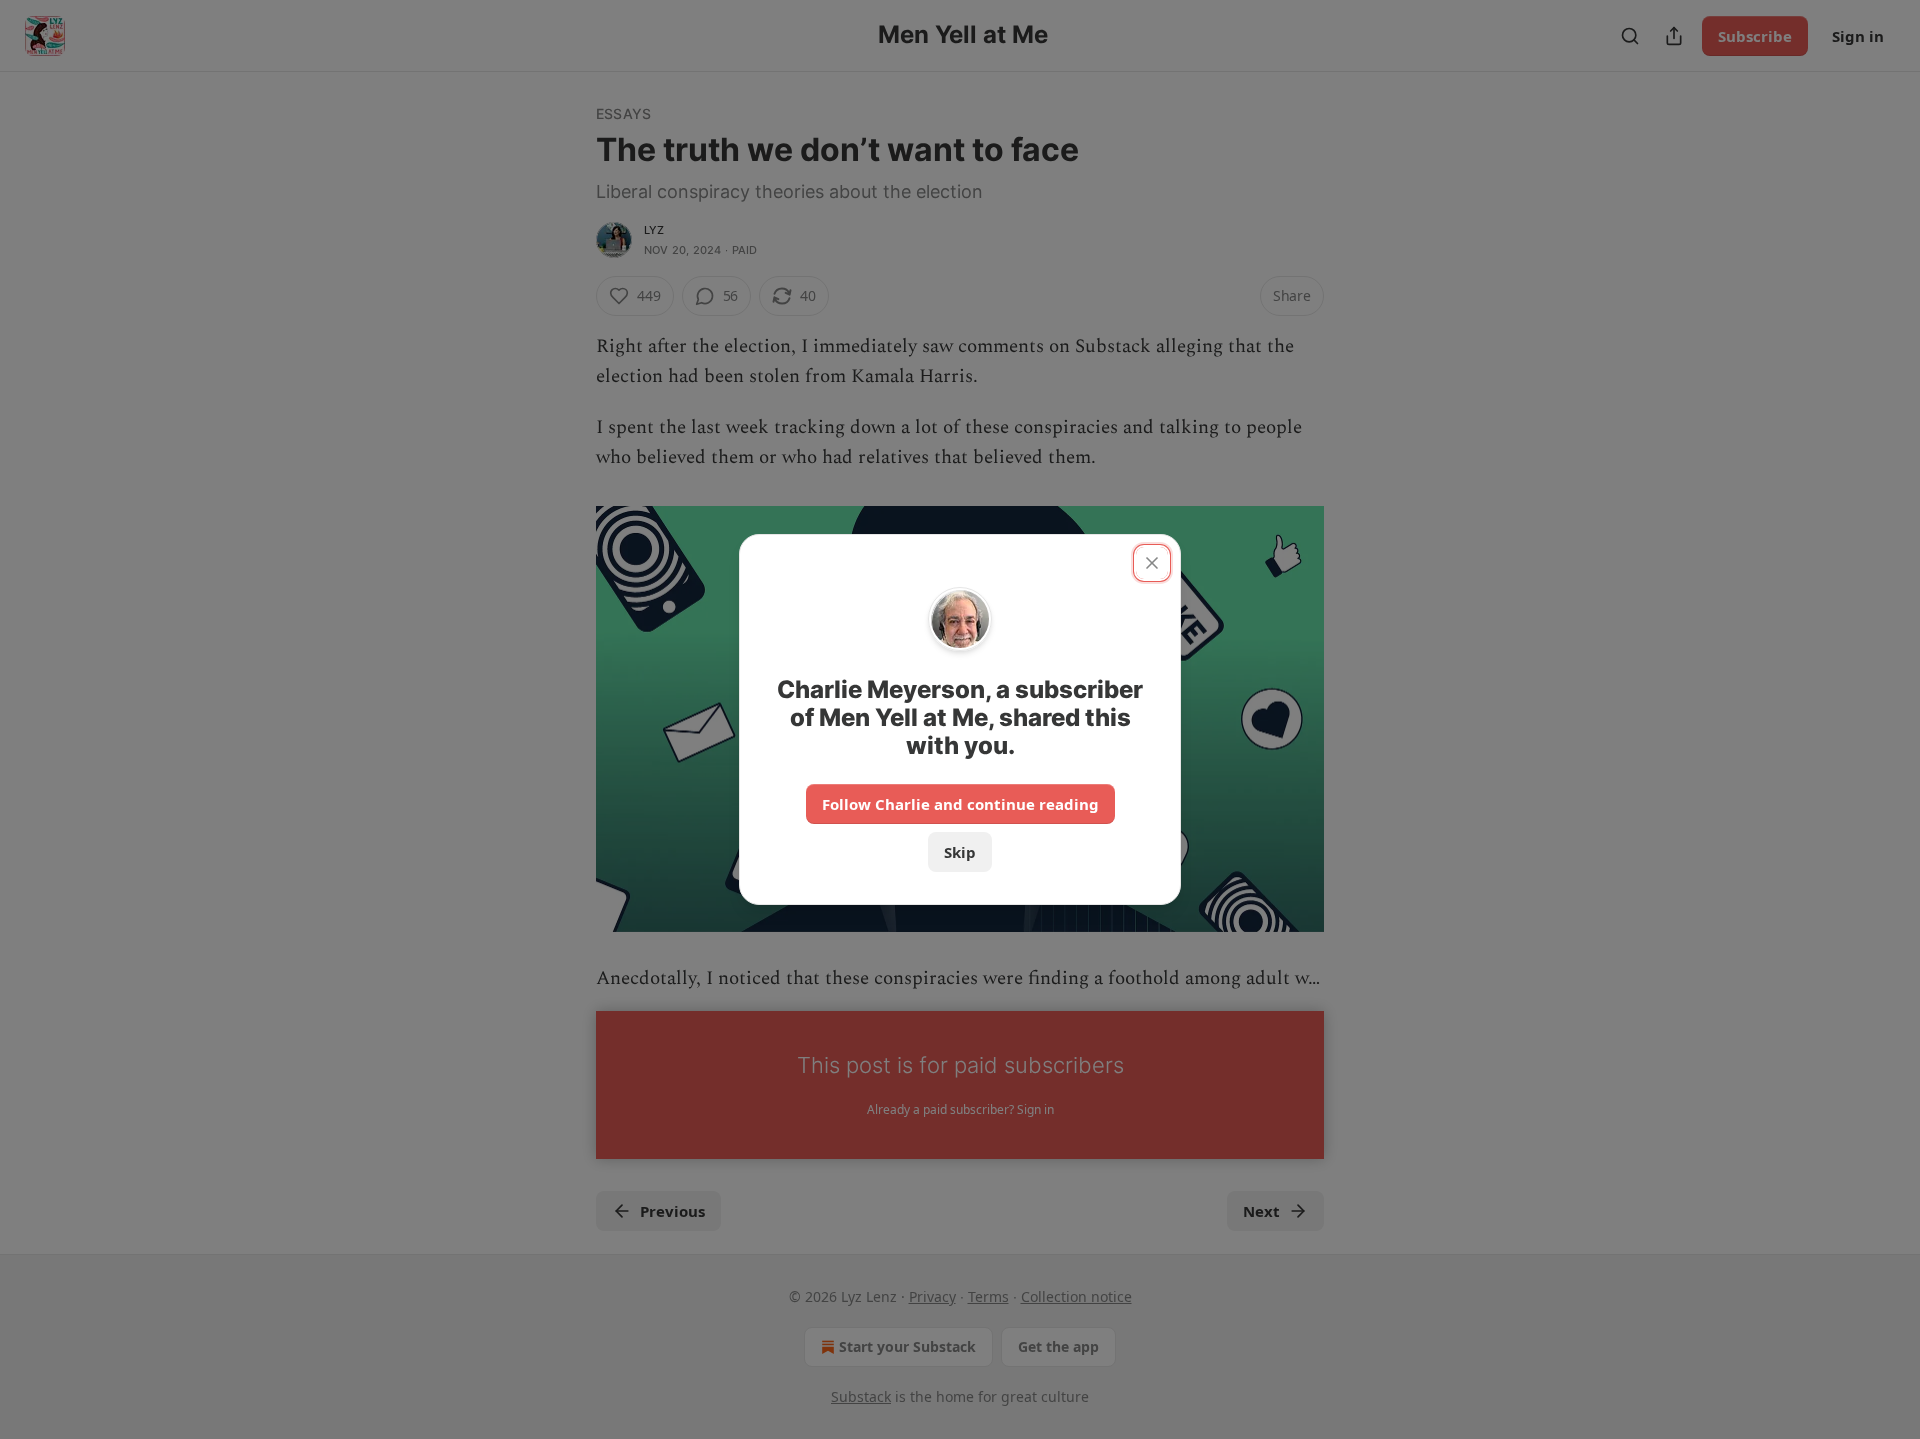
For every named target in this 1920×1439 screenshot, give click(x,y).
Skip (960, 852)
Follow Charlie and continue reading (960, 804)
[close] (1152, 563)
